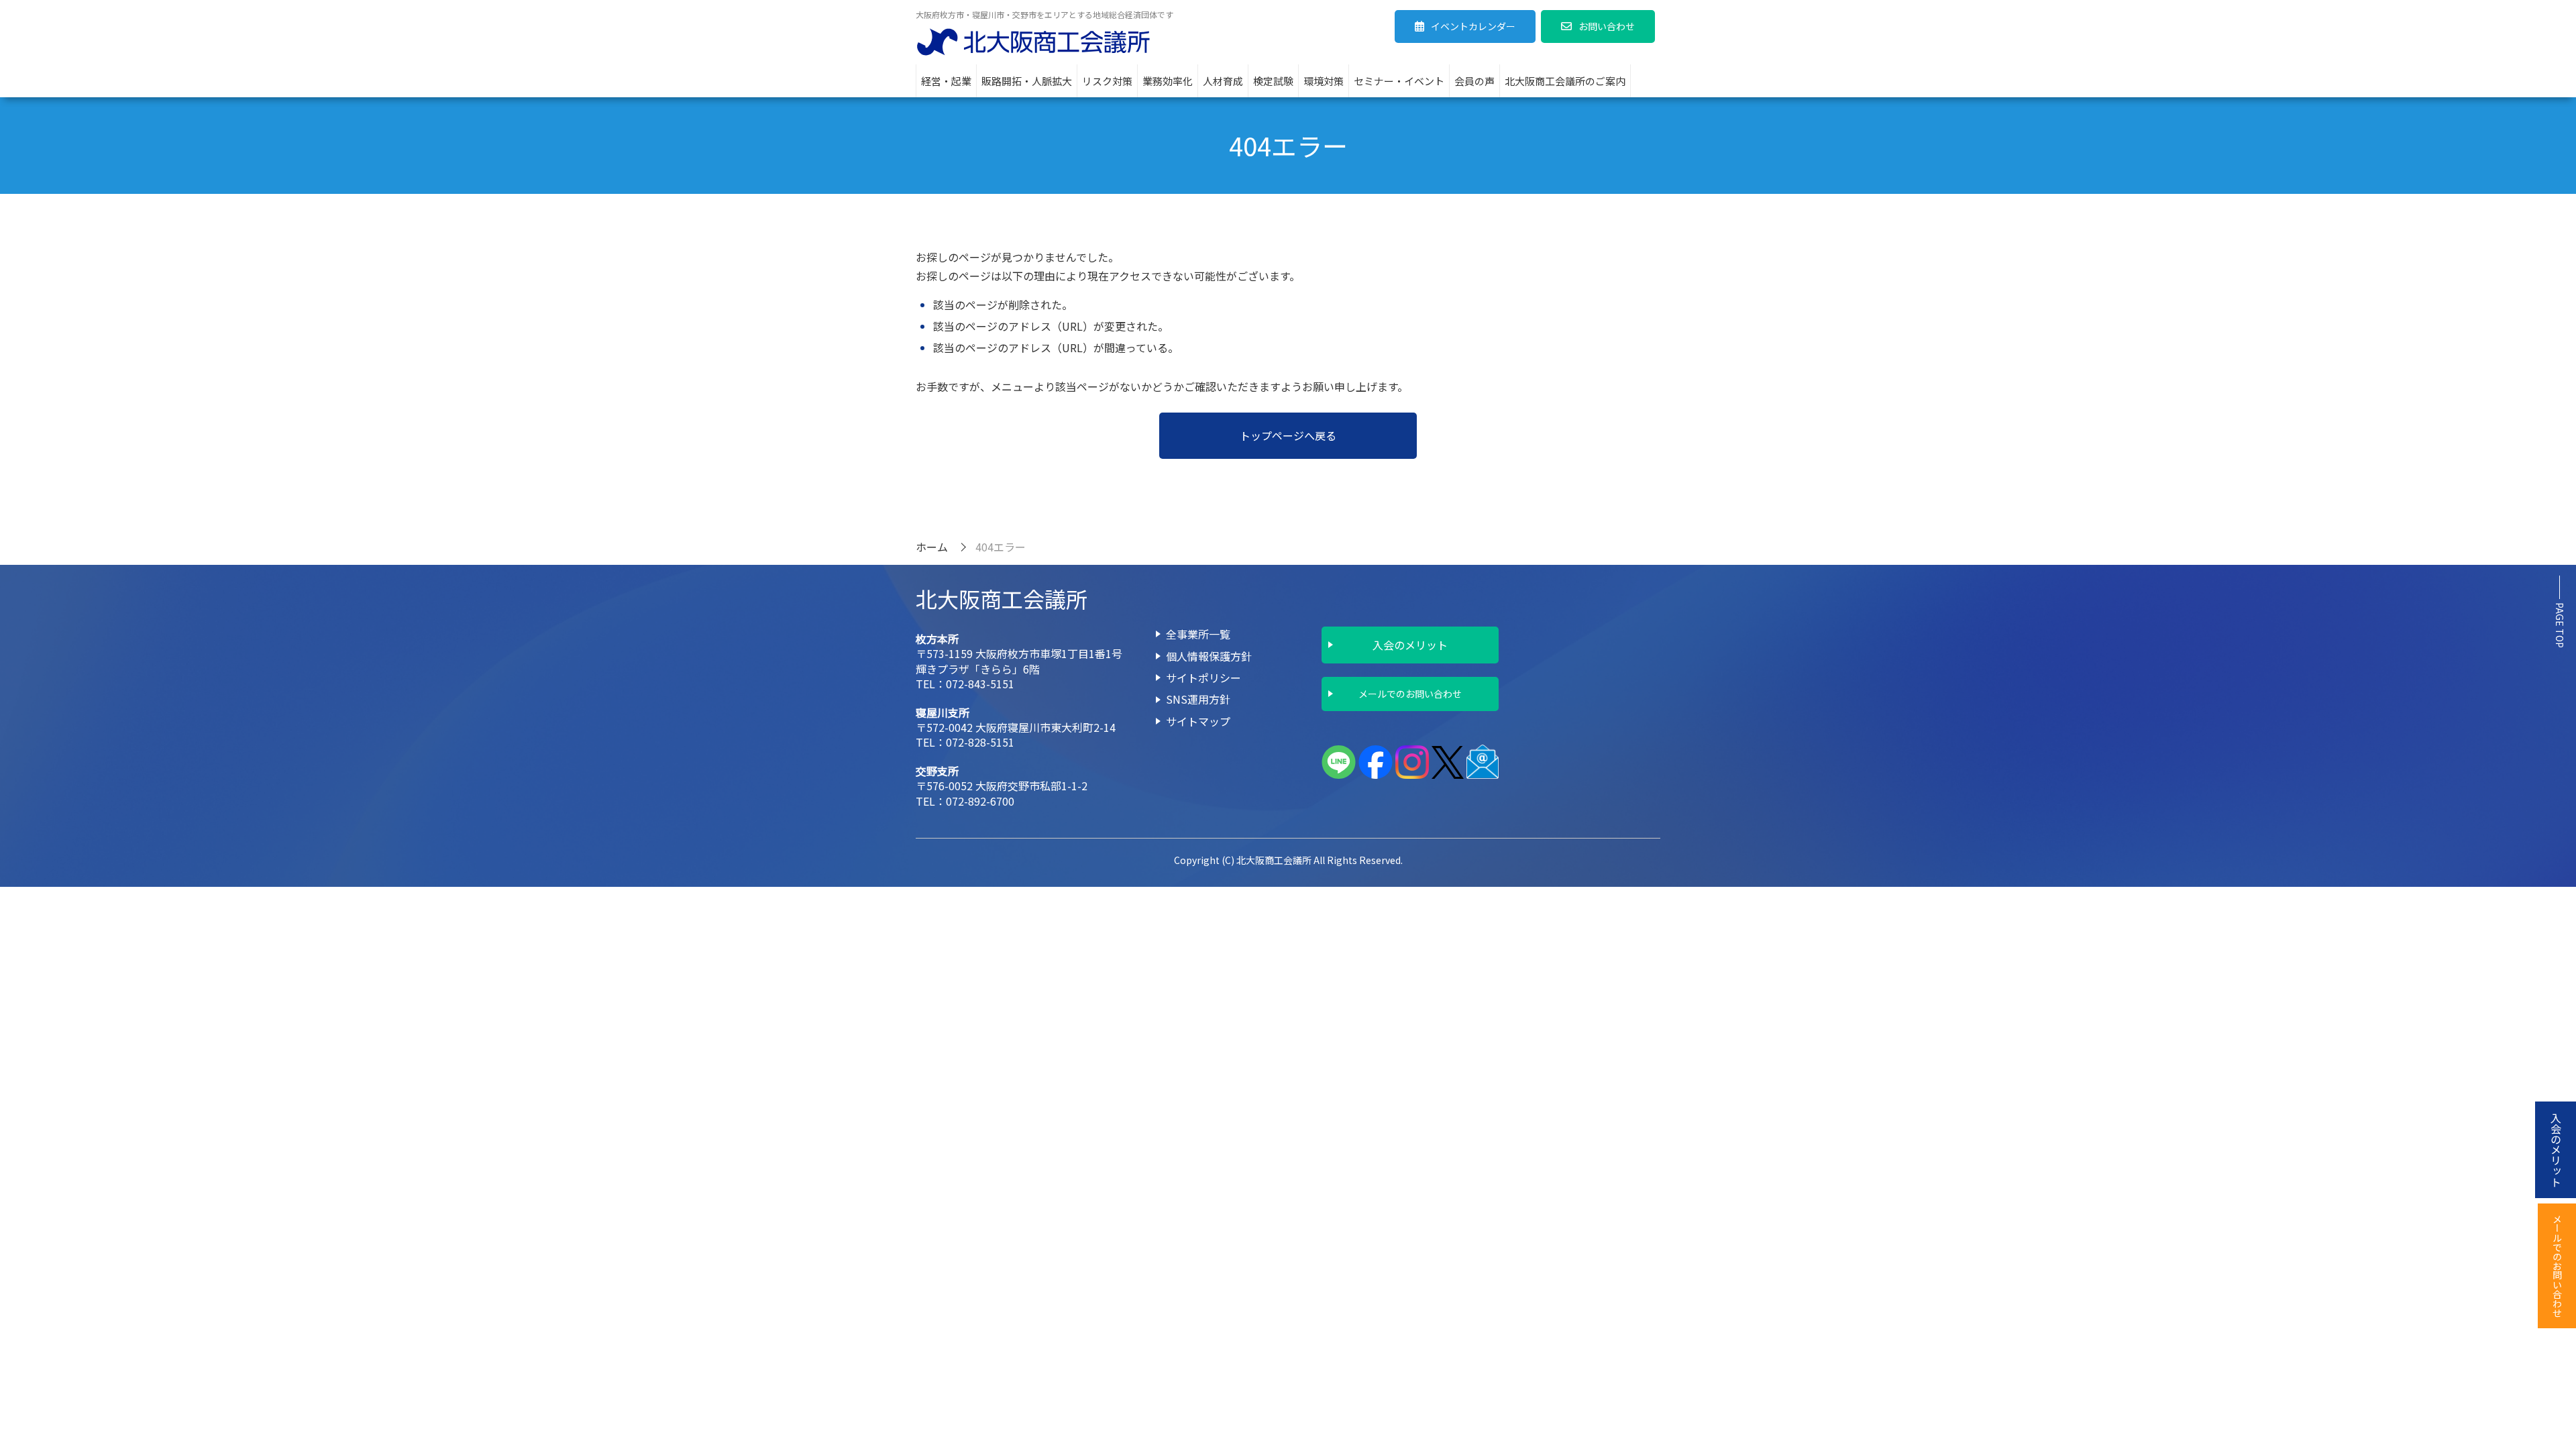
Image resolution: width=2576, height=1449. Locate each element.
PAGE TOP (2560, 625)
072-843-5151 (980, 684)
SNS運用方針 (1198, 699)
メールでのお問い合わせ (1410, 694)
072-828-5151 (980, 742)
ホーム (932, 547)
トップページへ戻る (1288, 435)
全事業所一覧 (1198, 634)
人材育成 (1223, 81)
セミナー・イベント (1399, 81)
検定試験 (1273, 81)
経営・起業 (946, 81)
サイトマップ (1198, 721)
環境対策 (1324, 81)
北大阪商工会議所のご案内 (1565, 81)
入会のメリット (1410, 645)
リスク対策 (1107, 81)
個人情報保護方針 (1209, 656)
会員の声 (1474, 81)
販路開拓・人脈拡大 (1027, 81)
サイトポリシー (1203, 678)
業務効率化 (1168, 81)
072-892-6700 (980, 801)
